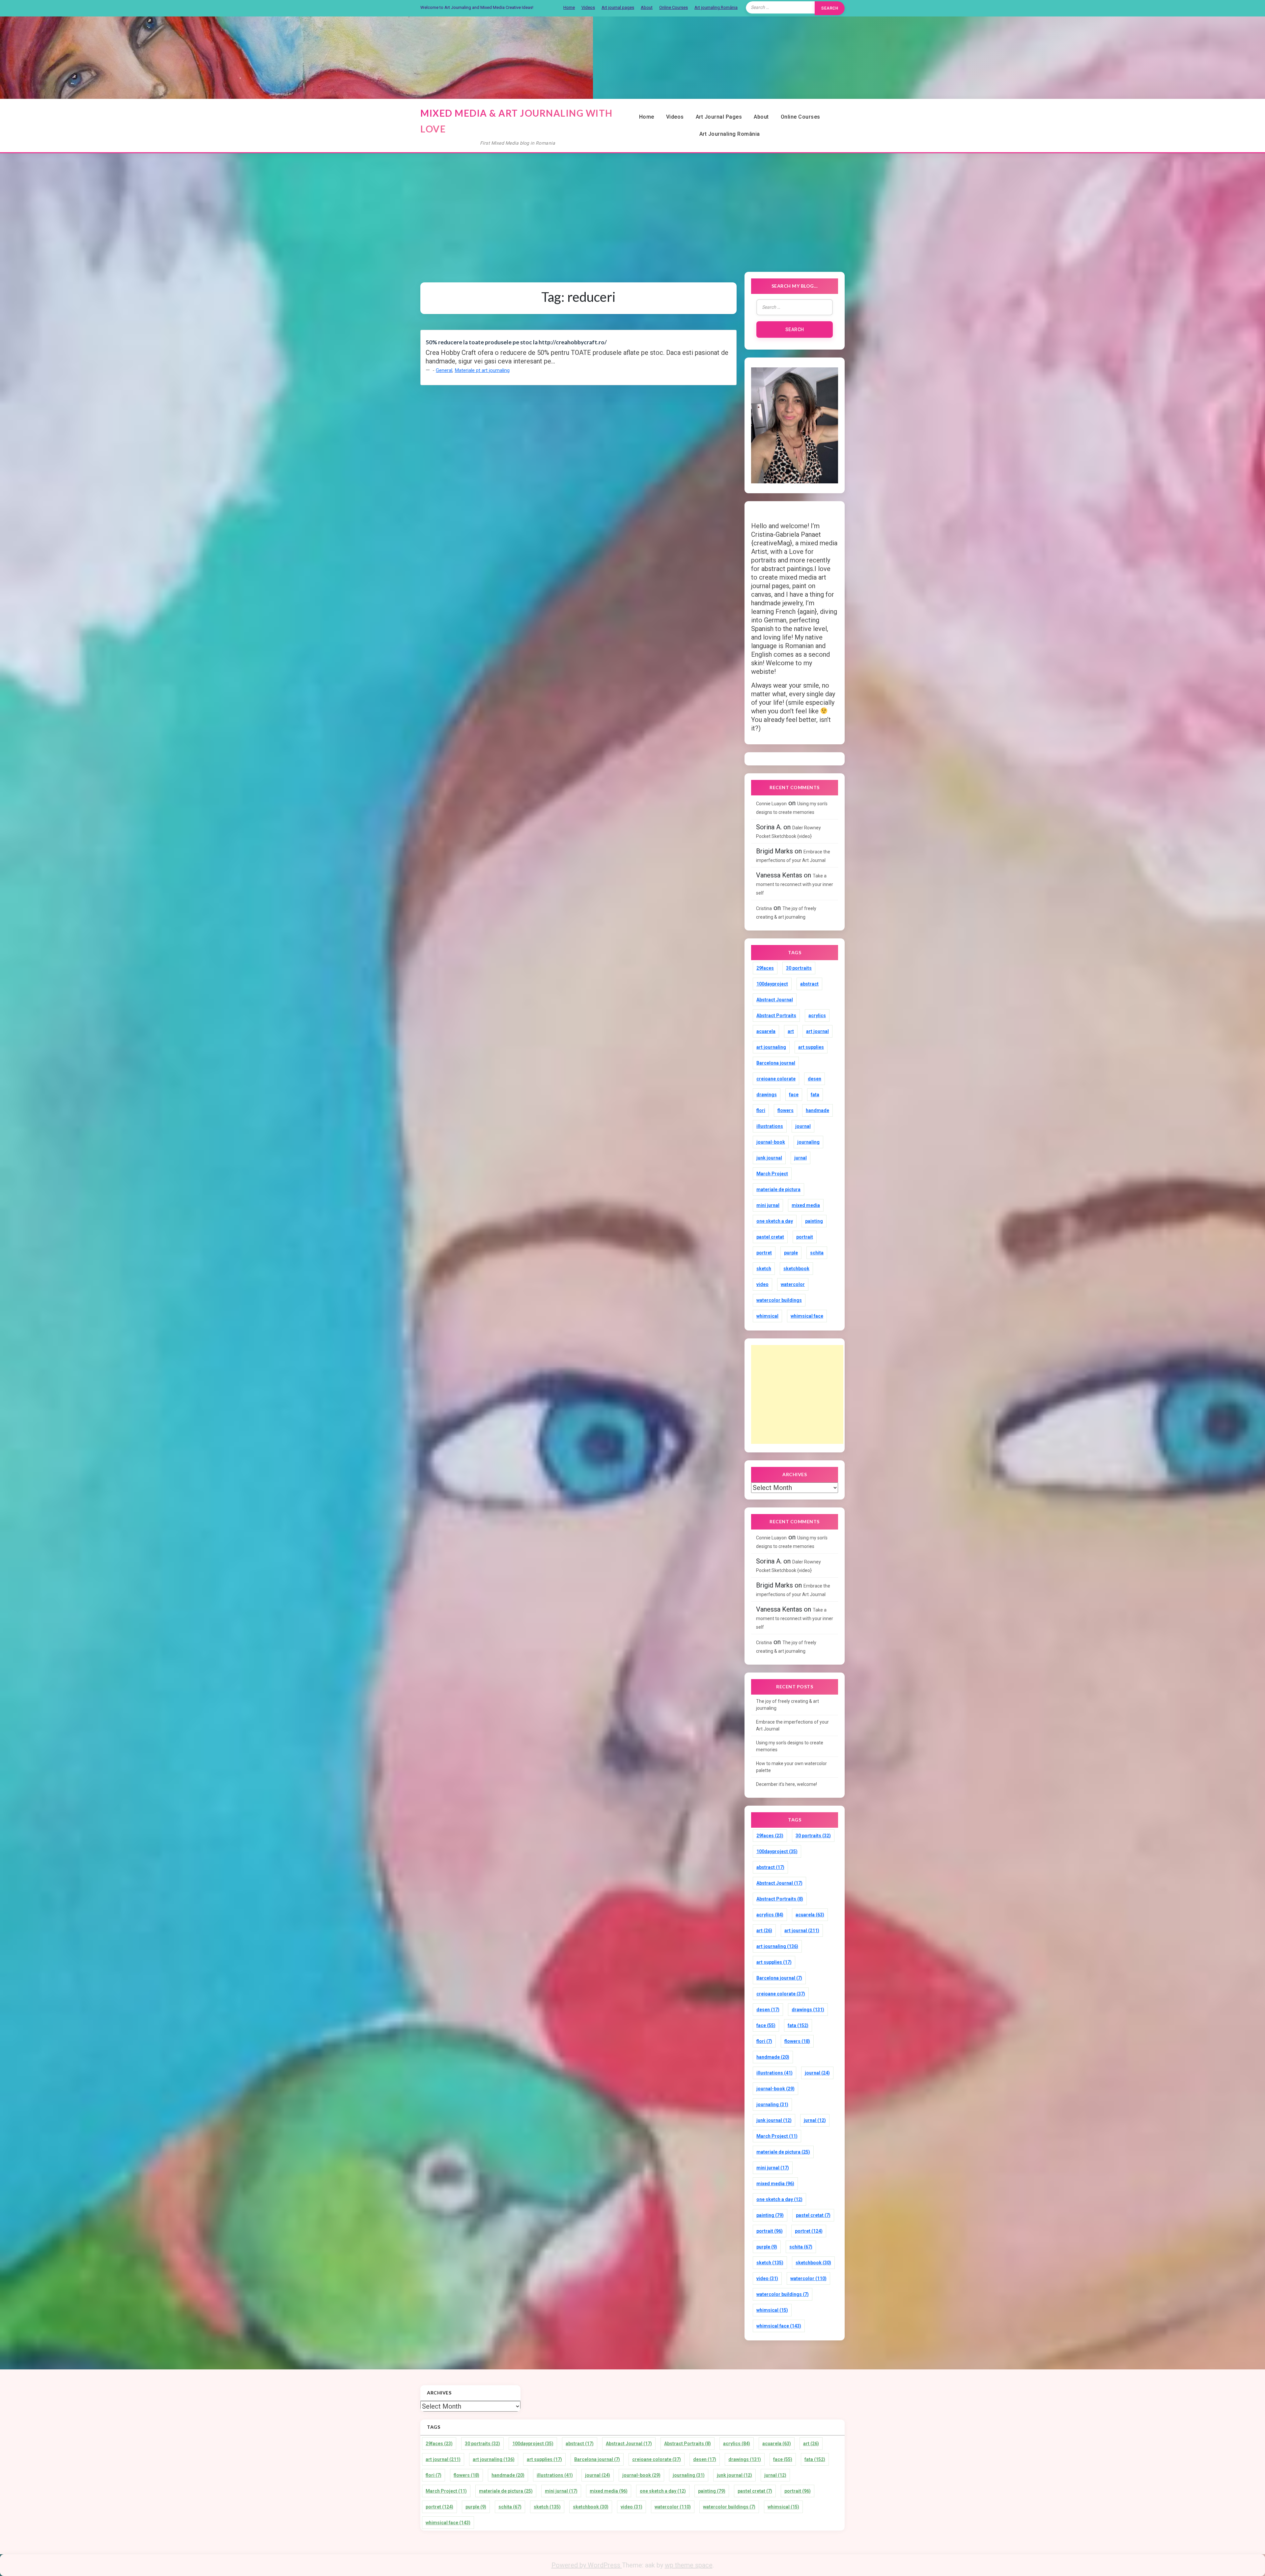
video (762, 1284)
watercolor (793, 1284)
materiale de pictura (778, 1189)
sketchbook (796, 1269)
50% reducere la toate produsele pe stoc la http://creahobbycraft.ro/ (516, 342)
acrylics (817, 1016)
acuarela (766, 1031)
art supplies (811, 1047)
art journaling (771, 1047)
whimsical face (807, 1316)
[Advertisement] (632, 205)
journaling (808, 1142)
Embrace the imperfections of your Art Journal (792, 1725)
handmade (817, 1110)
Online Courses (674, 7)
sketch (764, 1269)
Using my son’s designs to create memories (790, 1746)
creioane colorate (776, 1079)
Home (569, 7)
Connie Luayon (771, 804)
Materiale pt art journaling (482, 370)
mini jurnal (768, 1205)
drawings (767, 1095)
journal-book (771, 1142)
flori (761, 1110)
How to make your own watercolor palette (791, 1767)
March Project (772, 1174)
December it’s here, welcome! (787, 1784)
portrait (805, 1237)
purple (791, 1253)
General (444, 370)
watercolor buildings (779, 1300)
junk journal (769, 1158)
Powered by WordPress (587, 2565)
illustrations (770, 1126)
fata (815, 1095)
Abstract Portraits (776, 1016)
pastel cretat (770, 1237)
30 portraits (799, 968)
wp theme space (689, 2565)
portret (764, 1253)
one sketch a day (775, 1221)
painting (814, 1221)
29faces (765, 968)
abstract (809, 984)
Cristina (764, 908)
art (791, 1031)
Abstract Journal (775, 1000)
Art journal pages (618, 7)
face (794, 1095)
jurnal (801, 1158)
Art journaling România (716, 7)
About (647, 7)
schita (817, 1253)
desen (815, 1079)
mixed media (806, 1205)
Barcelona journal (776, 1063)
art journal (817, 1031)
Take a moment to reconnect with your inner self (795, 884)
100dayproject (772, 984)
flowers (786, 1110)
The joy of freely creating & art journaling (787, 1705)
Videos (588, 7)
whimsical (767, 1316)
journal (803, 1126)
